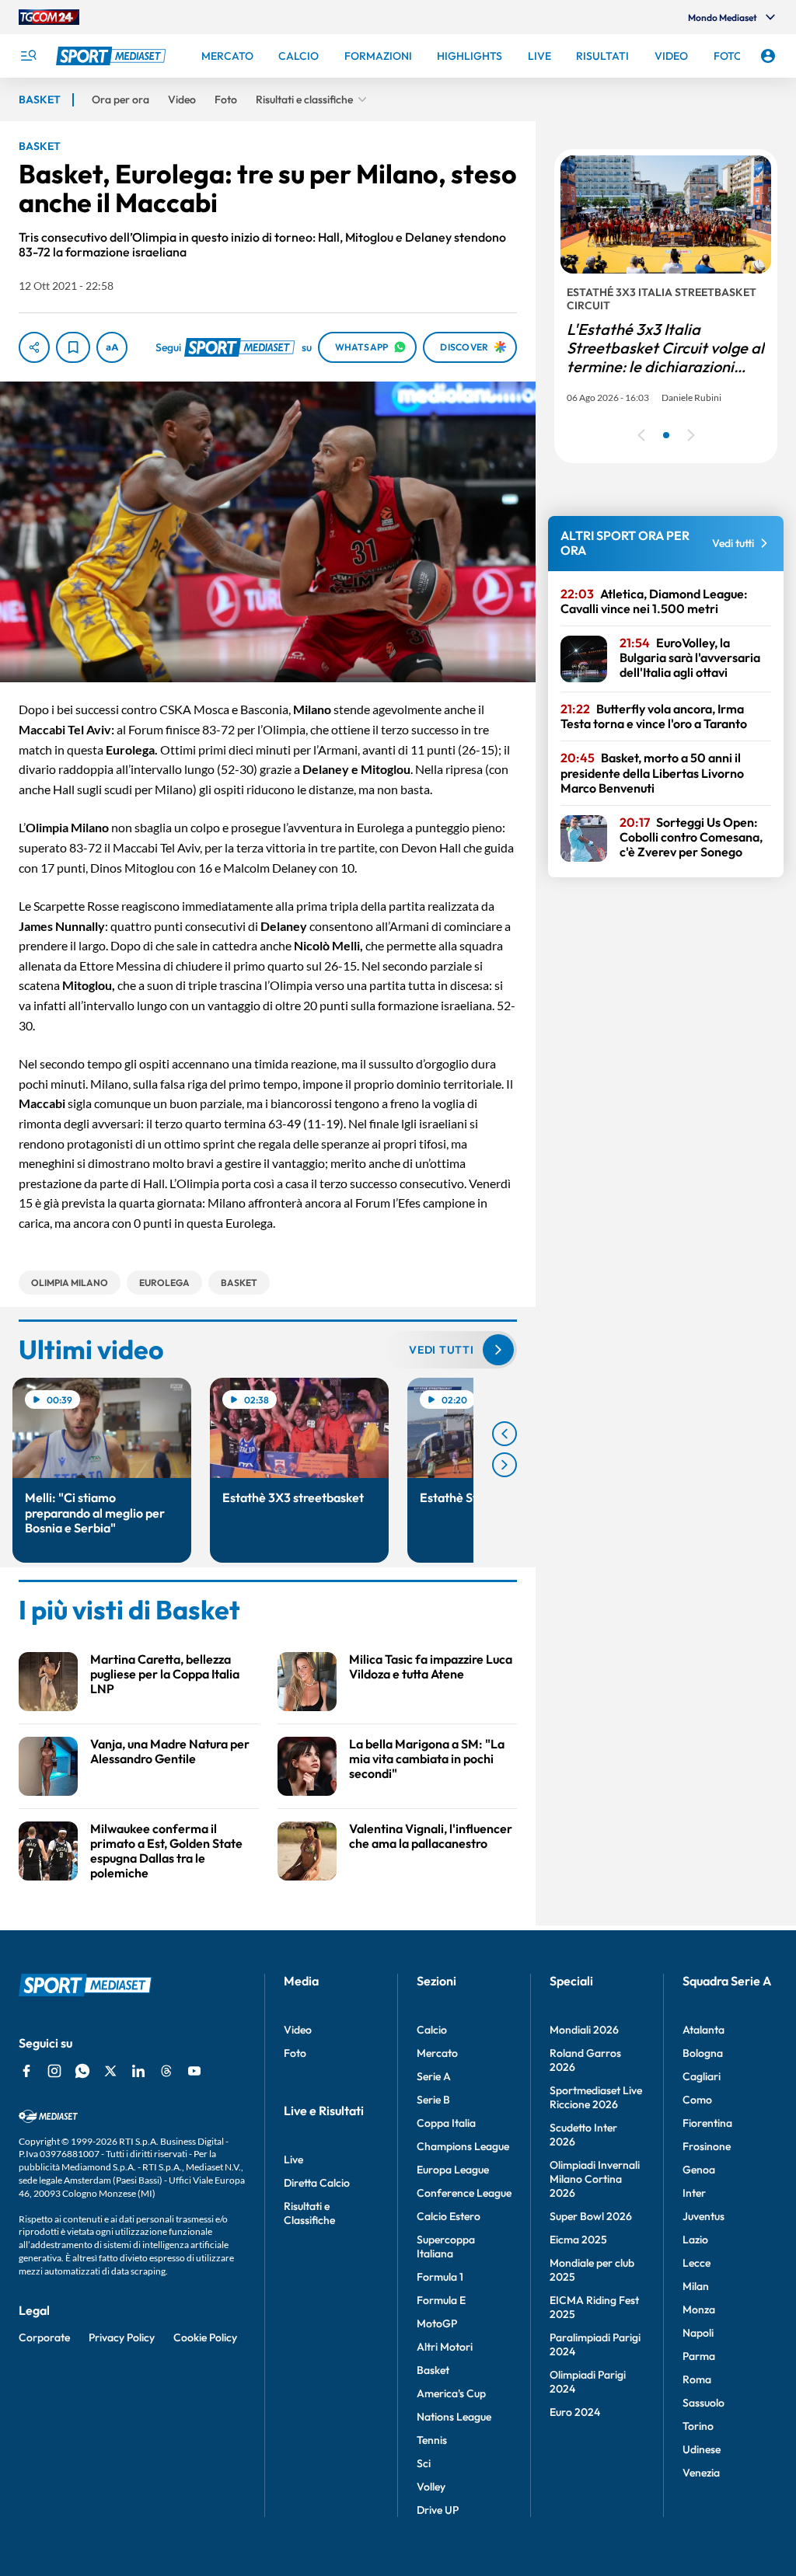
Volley (431, 2487)
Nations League (454, 2417)
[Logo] (113, 56)
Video (298, 2030)
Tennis (432, 2440)
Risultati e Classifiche (309, 2213)
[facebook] (26, 2071)
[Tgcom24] (49, 17)
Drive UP (438, 2510)
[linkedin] (138, 2071)
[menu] (28, 56)
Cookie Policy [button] (205, 2337)
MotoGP (437, 2323)
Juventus (703, 2216)
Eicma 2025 (578, 2240)
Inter (694, 2193)
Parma (699, 2356)
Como (697, 2100)
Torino (698, 2426)
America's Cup (451, 2393)
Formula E (441, 2300)
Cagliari (702, 2076)
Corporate (44, 2337)
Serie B (433, 2100)
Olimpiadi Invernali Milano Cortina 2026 (595, 2179)
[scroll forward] (504, 1465)
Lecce (696, 2263)
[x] (110, 2071)
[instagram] (54, 2071)
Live (293, 2159)
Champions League (463, 2146)
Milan (696, 2286)
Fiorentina (707, 2123)
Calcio (432, 2030)
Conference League (464, 2193)
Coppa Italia (446, 2123)
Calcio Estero (449, 2216)
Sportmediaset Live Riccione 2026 (596, 2097)
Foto (295, 2053)
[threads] (166, 2071)
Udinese (702, 2449)
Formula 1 (440, 2277)
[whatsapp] (82, 2071)
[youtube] (194, 2071)
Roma (697, 2379)
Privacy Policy (122, 2337)
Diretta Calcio (317, 2183)
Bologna (703, 2053)
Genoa (699, 2170)
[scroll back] (504, 1434)
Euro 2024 (575, 2412)
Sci (424, 2463)
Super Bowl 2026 (591, 2216)
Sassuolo (703, 2403)
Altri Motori (445, 2347)
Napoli (698, 2333)
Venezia (701, 2473)
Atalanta (703, 2030)
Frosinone (707, 2146)
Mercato (437, 2053)
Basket (433, 2370)
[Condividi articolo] (34, 347)
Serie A (434, 2076)
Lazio (695, 2240)
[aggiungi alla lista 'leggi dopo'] (73, 347)
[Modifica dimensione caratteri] (112, 347)
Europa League (453, 2170)
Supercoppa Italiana (446, 2247)
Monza (699, 2309)
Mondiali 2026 (584, 2030)
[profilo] (768, 56)
